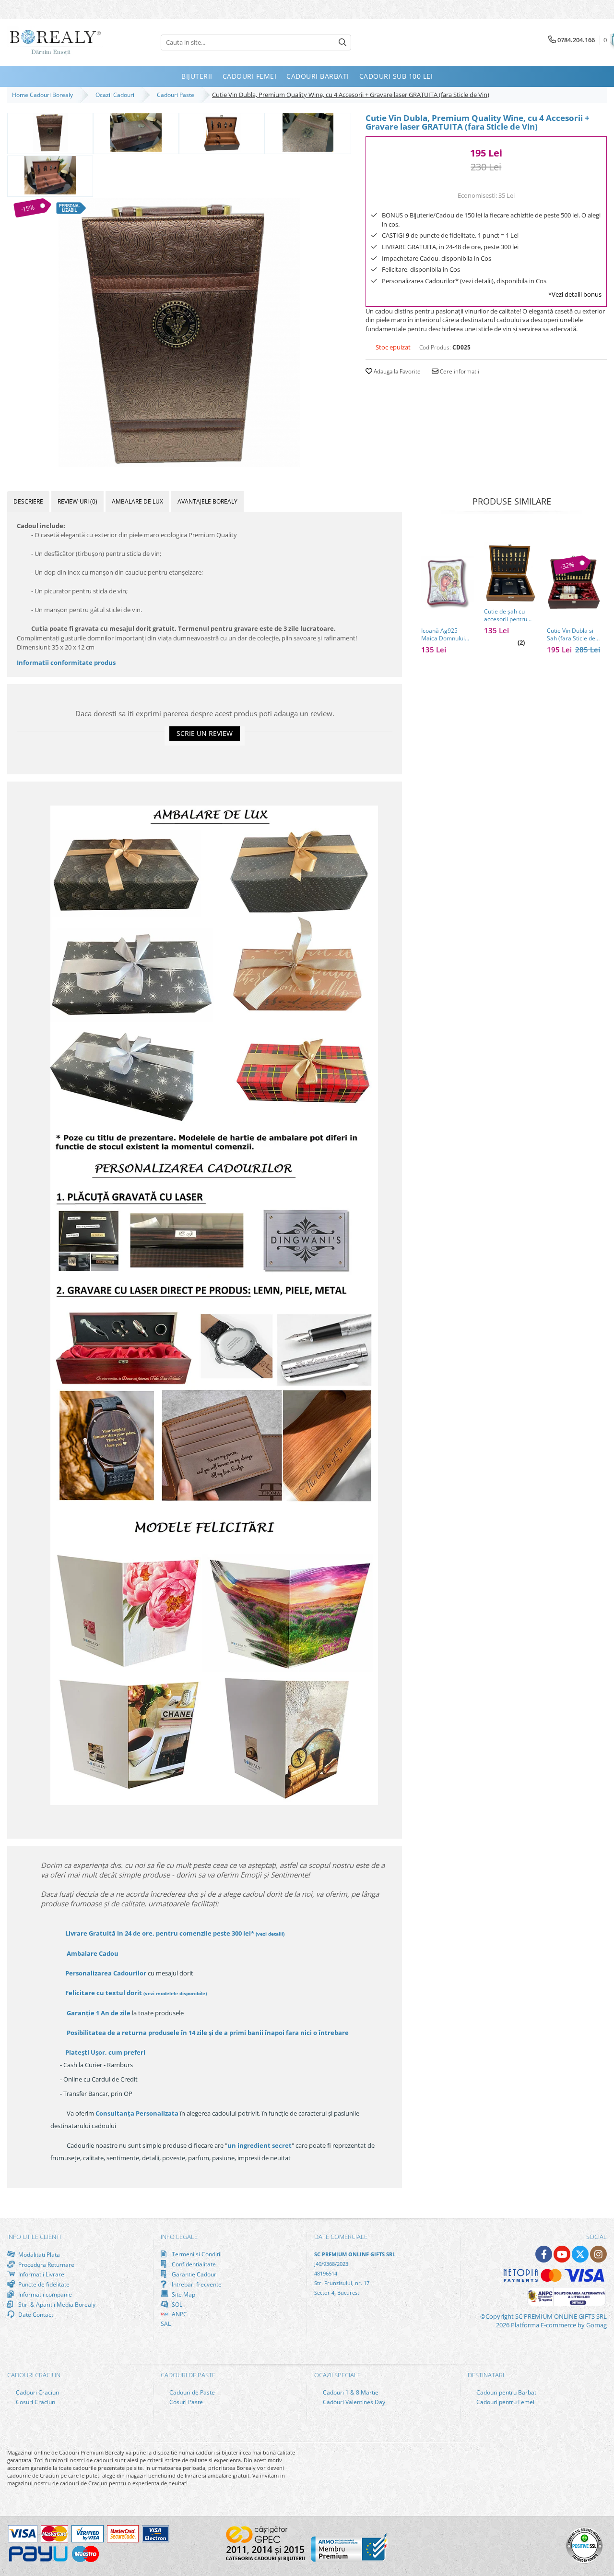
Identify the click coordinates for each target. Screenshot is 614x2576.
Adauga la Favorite (396, 371)
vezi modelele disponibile (175, 1993)
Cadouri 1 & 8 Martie (350, 2392)
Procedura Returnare (46, 2264)
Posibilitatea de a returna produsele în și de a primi (207, 2033)
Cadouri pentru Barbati (506, 2392)
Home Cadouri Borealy (44, 95)
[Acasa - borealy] (55, 42)
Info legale (179, 2237)
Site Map (183, 2294)
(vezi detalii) (270, 1934)
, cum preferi (105, 2052)
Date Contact (35, 2314)
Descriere (28, 501)
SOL (176, 2304)
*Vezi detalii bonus (575, 294)
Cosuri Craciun (35, 2402)
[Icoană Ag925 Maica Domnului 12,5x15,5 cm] (448, 583)
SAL (166, 2324)
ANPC (179, 2314)
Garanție (99, 2013)
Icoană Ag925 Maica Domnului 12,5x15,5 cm (443, 635)
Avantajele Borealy (207, 501)
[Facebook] (544, 2254)
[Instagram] (598, 2254)
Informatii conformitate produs (66, 662)
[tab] (28, 501)
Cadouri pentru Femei (505, 2402)
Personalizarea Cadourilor (106, 1973)
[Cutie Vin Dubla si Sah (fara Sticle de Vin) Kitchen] (573, 583)
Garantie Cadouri (194, 2274)
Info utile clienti (34, 2237)
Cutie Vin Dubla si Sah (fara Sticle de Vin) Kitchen (571, 635)
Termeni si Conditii (196, 2254)
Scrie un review (205, 733)
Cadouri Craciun (37, 2392)
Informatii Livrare (41, 2274)
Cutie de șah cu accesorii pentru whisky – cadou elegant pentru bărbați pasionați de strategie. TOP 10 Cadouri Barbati (509, 615)
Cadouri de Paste (191, 2392)
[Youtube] (562, 2254)
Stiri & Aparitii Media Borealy (56, 2304)
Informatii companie (44, 2294)
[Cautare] (342, 42)
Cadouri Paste (177, 95)
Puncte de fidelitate (43, 2284)
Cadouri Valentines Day (353, 2402)
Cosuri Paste (185, 2402)
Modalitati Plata (38, 2254)
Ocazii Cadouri (116, 95)
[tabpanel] (179, 333)
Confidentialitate (193, 2264)
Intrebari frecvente (196, 2284)
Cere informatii (459, 371)
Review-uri (77, 501)
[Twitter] (580, 2254)
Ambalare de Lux (137, 501)
